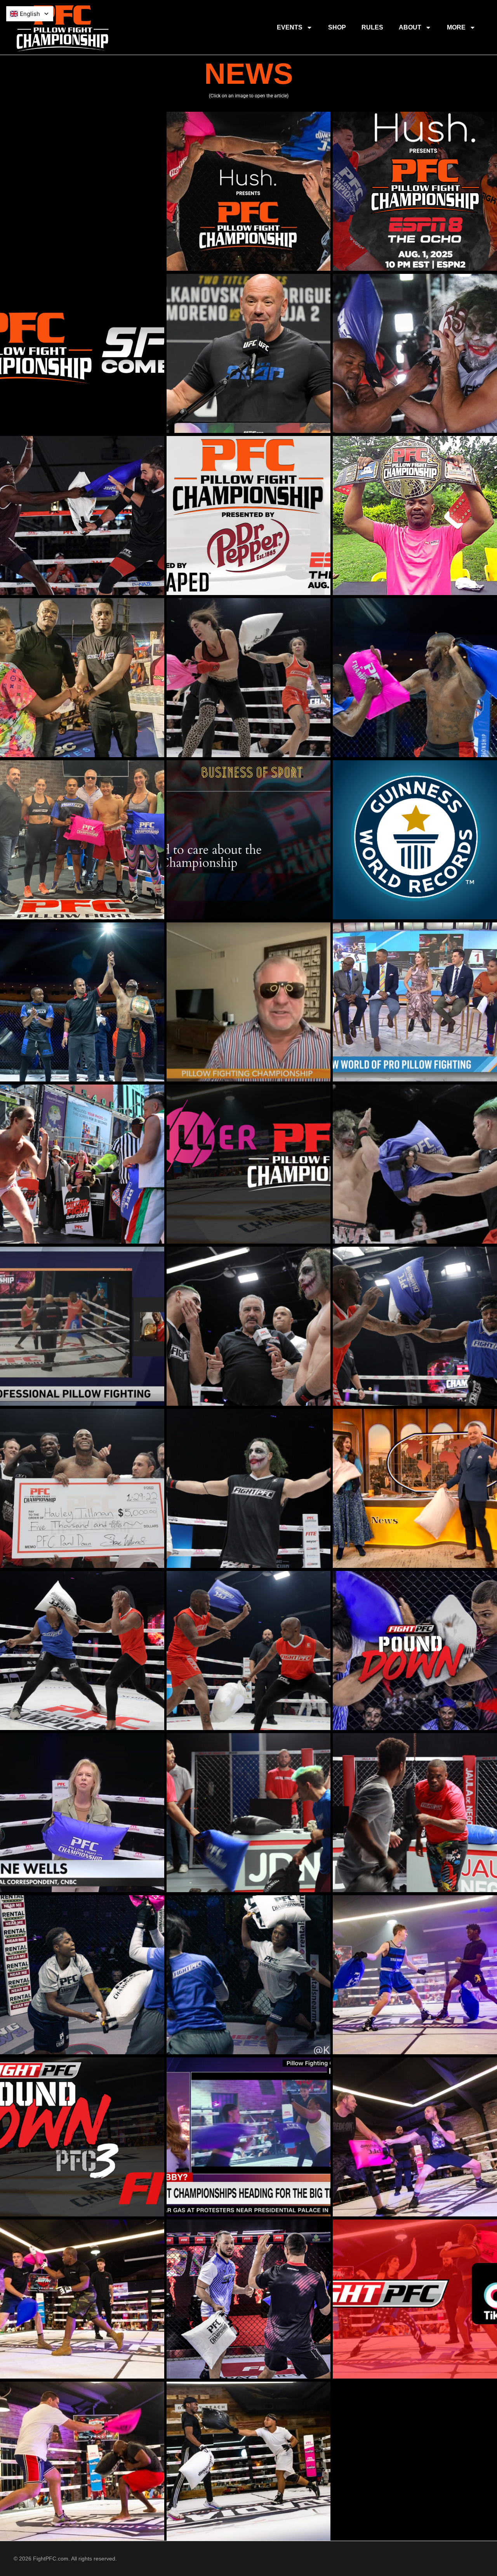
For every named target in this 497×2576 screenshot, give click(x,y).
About (410, 27)
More (456, 27)
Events (290, 27)
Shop (337, 27)
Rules (372, 27)
